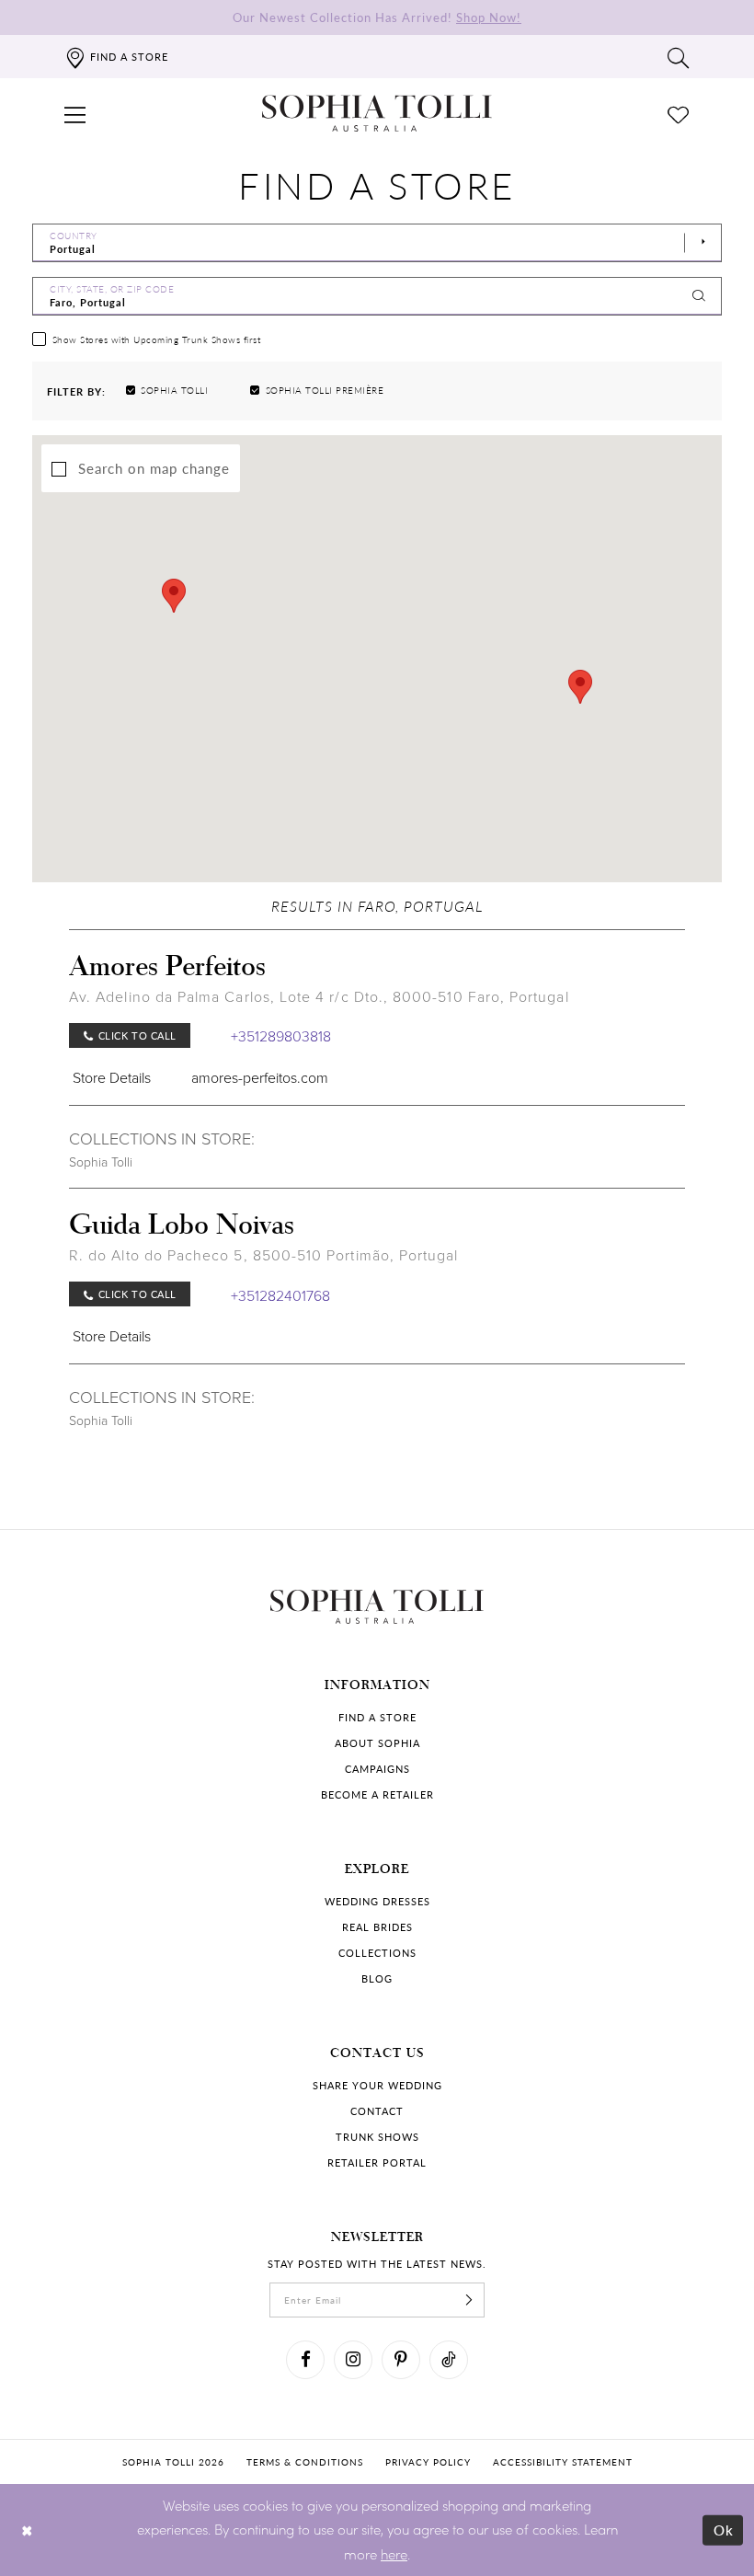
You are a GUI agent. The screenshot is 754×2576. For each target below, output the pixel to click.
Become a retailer (377, 1794)
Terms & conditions (305, 2462)
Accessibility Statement (563, 2462)
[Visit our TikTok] (449, 2360)
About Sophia (377, 1743)
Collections (377, 1953)
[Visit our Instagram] (353, 2360)
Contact (377, 2111)
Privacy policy (428, 2462)
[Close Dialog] (27, 2530)
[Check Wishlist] (679, 113)
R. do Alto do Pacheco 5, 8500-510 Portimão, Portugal (263, 1255)
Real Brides (377, 1927)
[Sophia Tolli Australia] (377, 113)
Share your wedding (377, 2085)
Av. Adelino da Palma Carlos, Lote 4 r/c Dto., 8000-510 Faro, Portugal (319, 996)
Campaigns (377, 1769)
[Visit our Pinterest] (401, 2360)
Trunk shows (377, 2137)
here (394, 2554)
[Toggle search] (679, 57)
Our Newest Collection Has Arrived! (377, 17)
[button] (75, 113)
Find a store (377, 1717)
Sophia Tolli (101, 1161)
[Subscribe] (469, 2300)
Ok (724, 2529)
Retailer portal (377, 2162)
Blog (377, 1978)
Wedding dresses (377, 1901)
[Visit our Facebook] (305, 2360)
